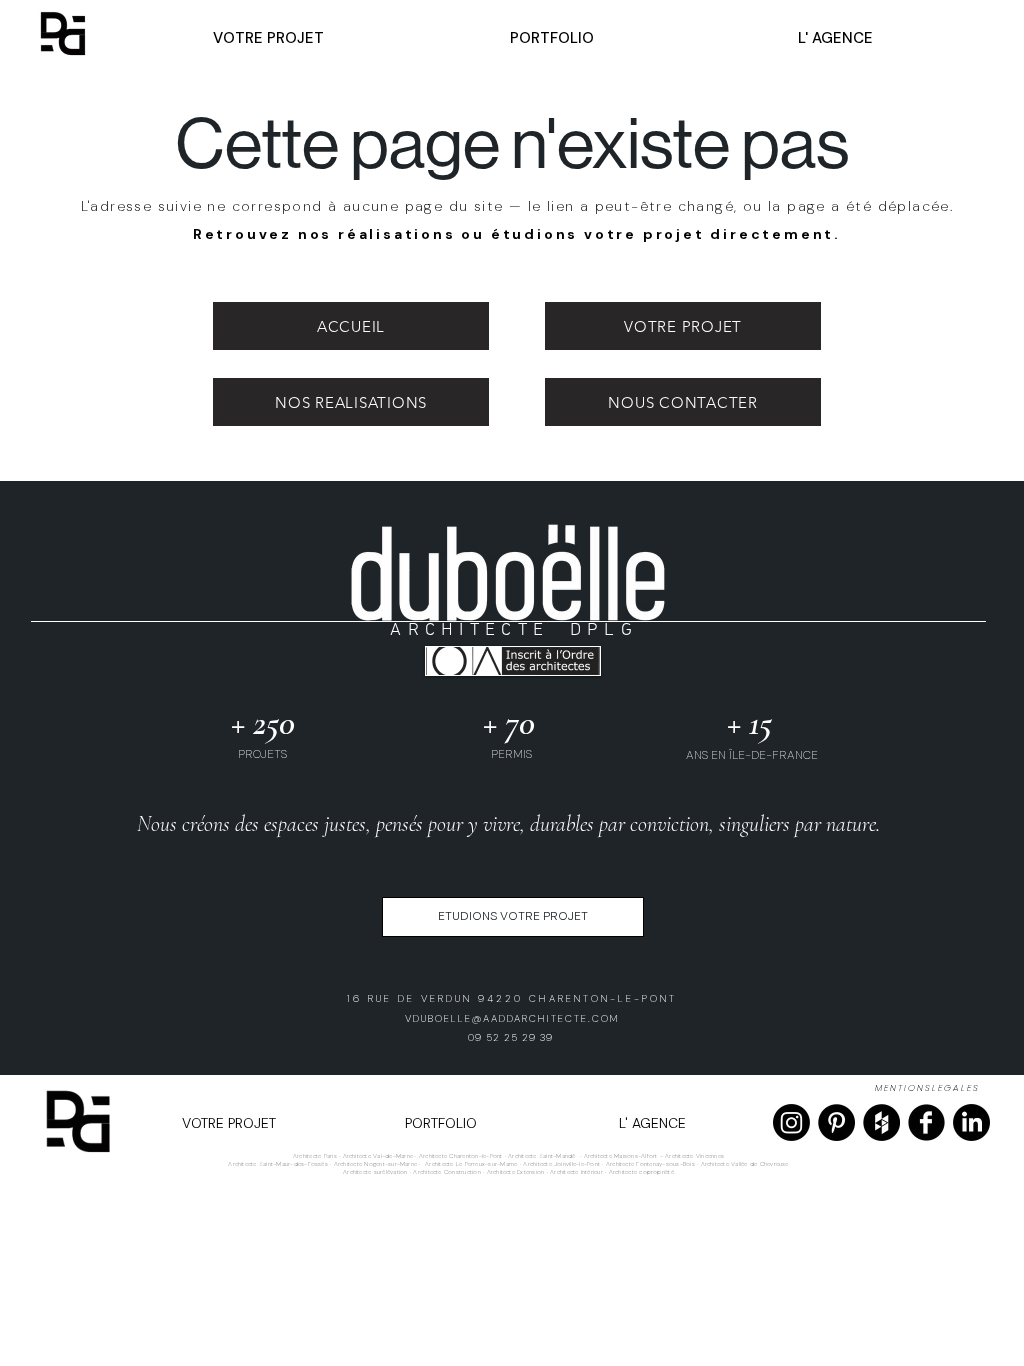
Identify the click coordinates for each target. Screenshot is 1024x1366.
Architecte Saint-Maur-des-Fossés (278, 1164)
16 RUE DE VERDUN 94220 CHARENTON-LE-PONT (512, 998)
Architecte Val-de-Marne (378, 1156)
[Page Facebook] (926, 1122)
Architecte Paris (315, 1156)
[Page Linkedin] (971, 1122)
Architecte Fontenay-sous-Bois (650, 1164)
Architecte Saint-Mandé (541, 1156)
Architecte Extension (516, 1172)
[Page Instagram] (791, 1122)
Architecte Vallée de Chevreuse (745, 1164)
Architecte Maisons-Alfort (621, 1156)
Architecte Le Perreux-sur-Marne (470, 1164)
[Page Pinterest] (836, 1122)
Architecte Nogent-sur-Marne (375, 1164)
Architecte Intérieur (577, 1172)
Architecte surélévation (375, 1172)
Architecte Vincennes (694, 1156)
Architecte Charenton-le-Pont (461, 1156)
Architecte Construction (447, 1172)
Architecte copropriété (641, 1172)
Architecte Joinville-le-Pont (561, 1164)
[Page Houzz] (881, 1122)
